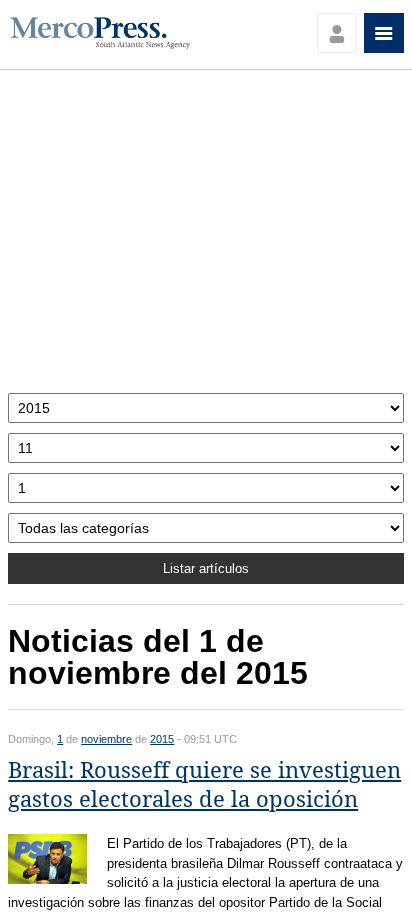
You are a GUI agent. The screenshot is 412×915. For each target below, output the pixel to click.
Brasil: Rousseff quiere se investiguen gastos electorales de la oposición (204, 785)
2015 (162, 739)
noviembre (106, 739)
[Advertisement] (206, 236)
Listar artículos (206, 568)
